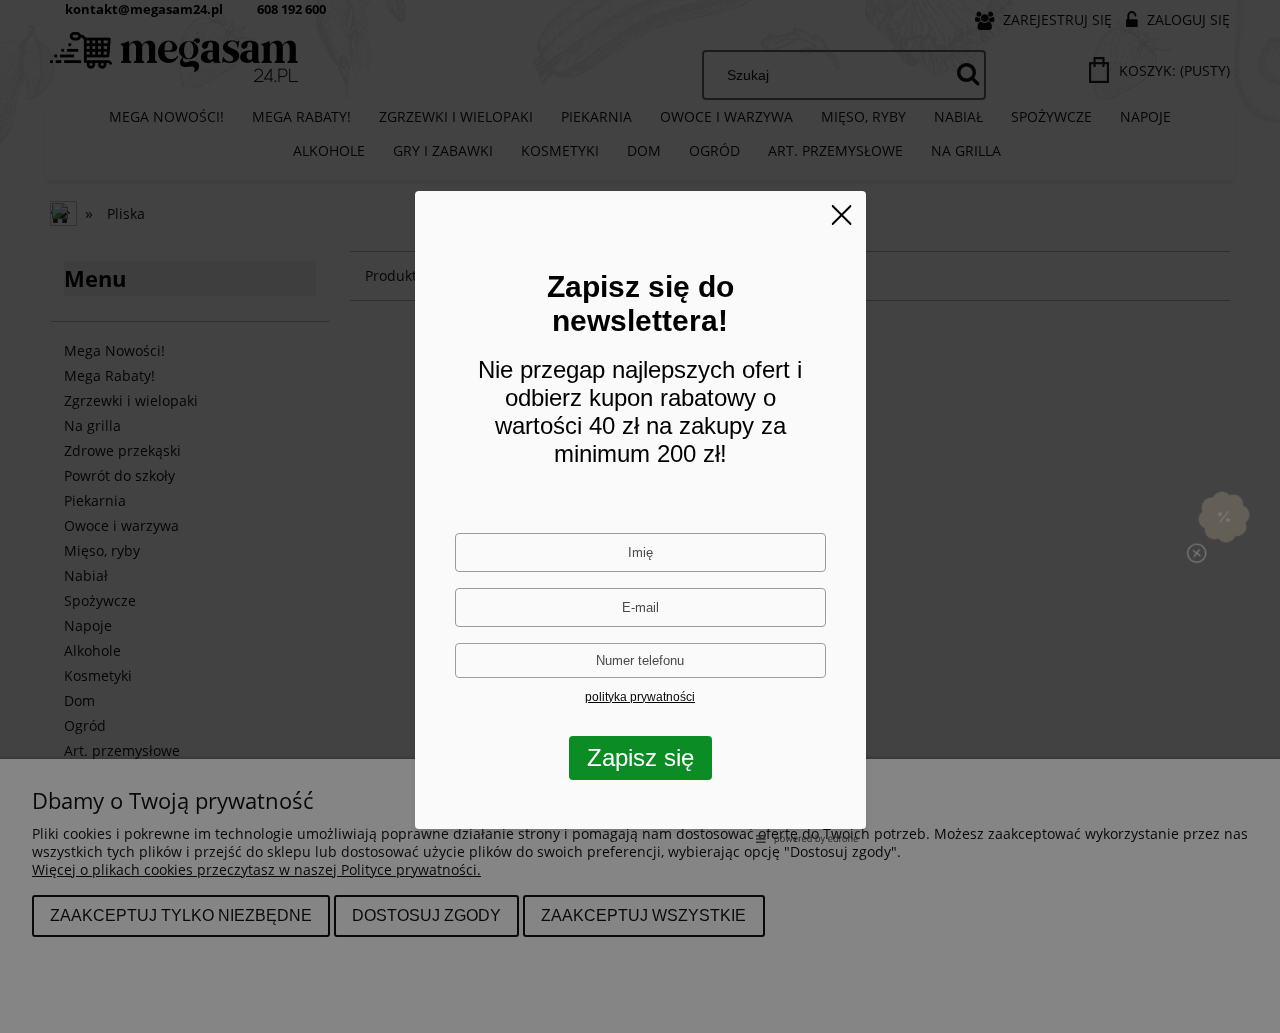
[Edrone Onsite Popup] (640, 516)
